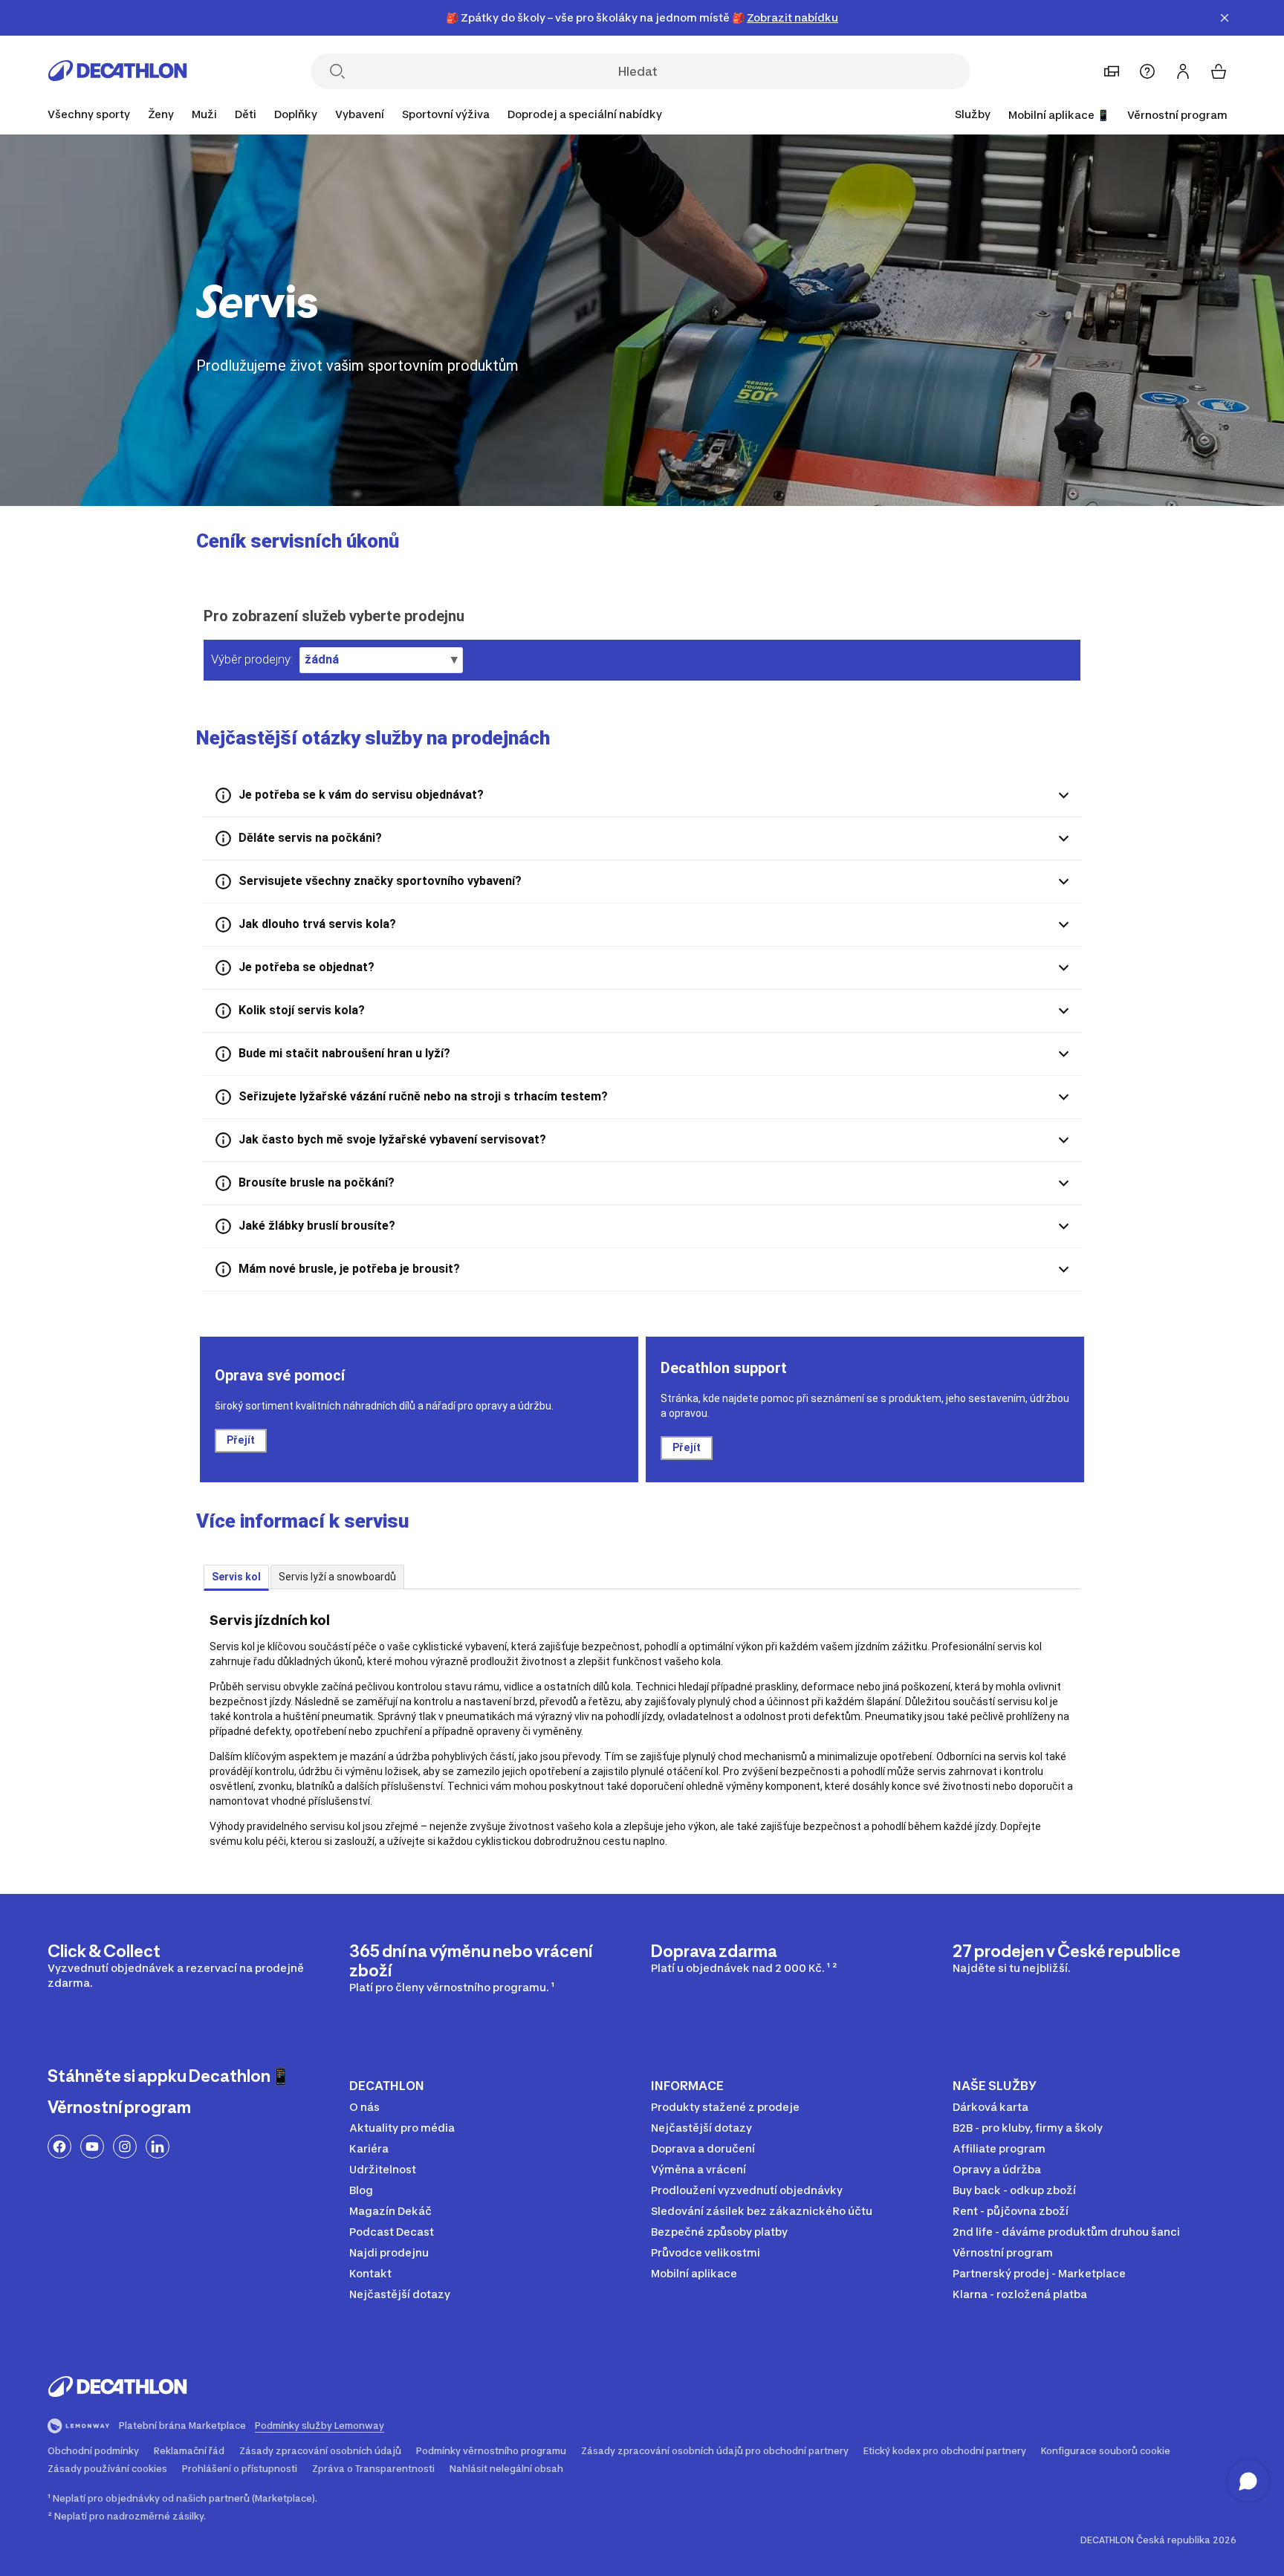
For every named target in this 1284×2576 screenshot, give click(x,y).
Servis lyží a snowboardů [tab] (337, 1577)
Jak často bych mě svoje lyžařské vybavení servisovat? (392, 1139)
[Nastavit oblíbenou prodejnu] (1112, 71)
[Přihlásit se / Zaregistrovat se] (1183, 71)
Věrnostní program (1177, 115)
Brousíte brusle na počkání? (317, 1182)
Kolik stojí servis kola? (302, 1010)
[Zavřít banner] (1225, 18)
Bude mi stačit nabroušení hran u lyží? (344, 1053)
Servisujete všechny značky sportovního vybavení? (380, 881)
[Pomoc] (1147, 71)
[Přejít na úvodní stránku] (117, 75)
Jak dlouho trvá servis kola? (317, 924)
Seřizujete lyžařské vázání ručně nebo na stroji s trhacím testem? (423, 1096)
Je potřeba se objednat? (307, 967)
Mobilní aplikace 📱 (1059, 115)
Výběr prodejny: (252, 659)
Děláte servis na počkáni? (310, 838)
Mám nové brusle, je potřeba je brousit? (349, 1269)
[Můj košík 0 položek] (1219, 71)
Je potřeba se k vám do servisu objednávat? (361, 795)
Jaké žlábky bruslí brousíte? (317, 1226)
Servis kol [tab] (236, 1577)
